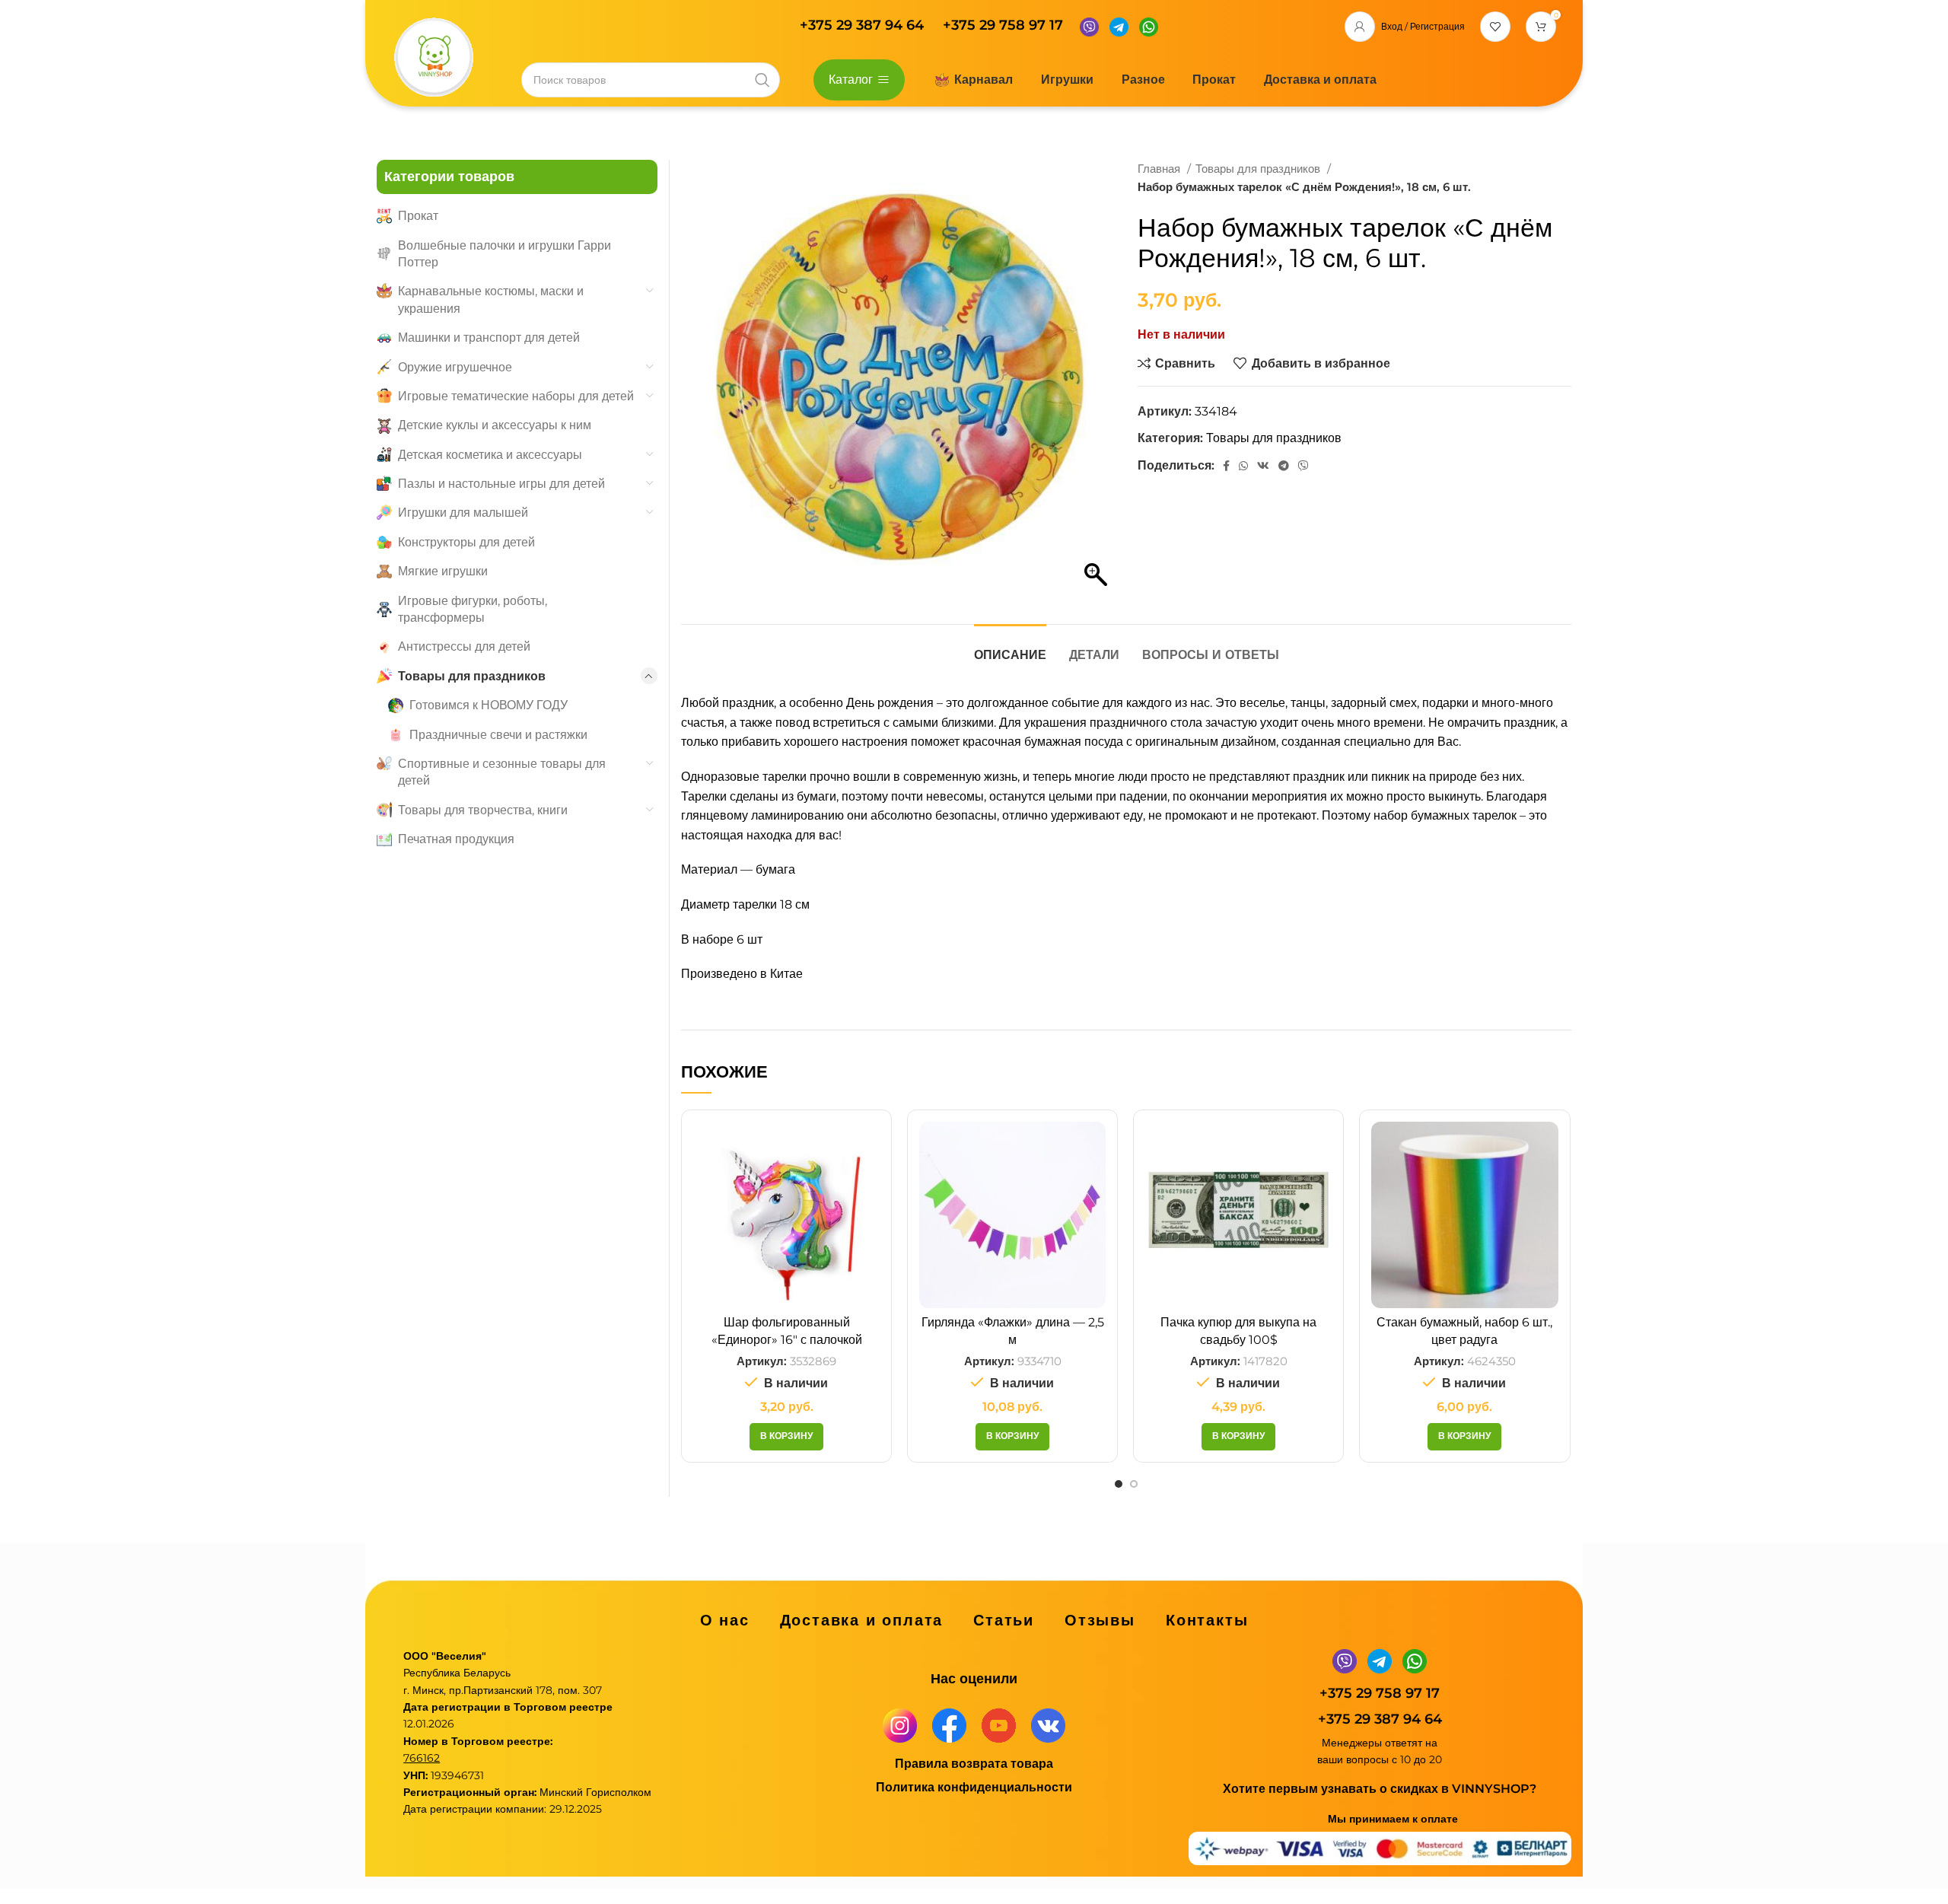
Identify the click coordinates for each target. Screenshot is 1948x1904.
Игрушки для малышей (463, 513)
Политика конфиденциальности (974, 1787)
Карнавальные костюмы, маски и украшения (491, 299)
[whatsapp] (1149, 25)
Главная (1160, 169)
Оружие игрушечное (455, 367)
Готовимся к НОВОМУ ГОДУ (489, 705)
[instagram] (900, 1725)
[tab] (1010, 647)
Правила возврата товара (974, 1764)
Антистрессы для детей (464, 646)
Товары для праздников (1259, 169)
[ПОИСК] (762, 80)
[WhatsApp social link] (1243, 466)
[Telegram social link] (1284, 466)
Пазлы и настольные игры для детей (501, 484)
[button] (786, 1437)
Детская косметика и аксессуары (490, 455)
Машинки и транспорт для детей (489, 337)
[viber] (1089, 25)
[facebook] (949, 1725)
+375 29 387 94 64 (864, 25)
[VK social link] (1263, 466)
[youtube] (999, 1725)
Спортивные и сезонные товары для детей (502, 772)
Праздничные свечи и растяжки (498, 735)
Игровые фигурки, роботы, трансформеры (473, 609)
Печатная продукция (456, 839)
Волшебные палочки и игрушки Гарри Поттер (505, 254)
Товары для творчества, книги (483, 810)
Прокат (418, 216)
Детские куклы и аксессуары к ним (495, 425)
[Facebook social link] (1226, 466)
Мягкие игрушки (443, 571)
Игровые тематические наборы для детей (516, 396)
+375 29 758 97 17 (1003, 25)
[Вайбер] (1303, 466)
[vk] (1048, 1725)
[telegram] (1119, 25)
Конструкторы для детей (466, 542)
